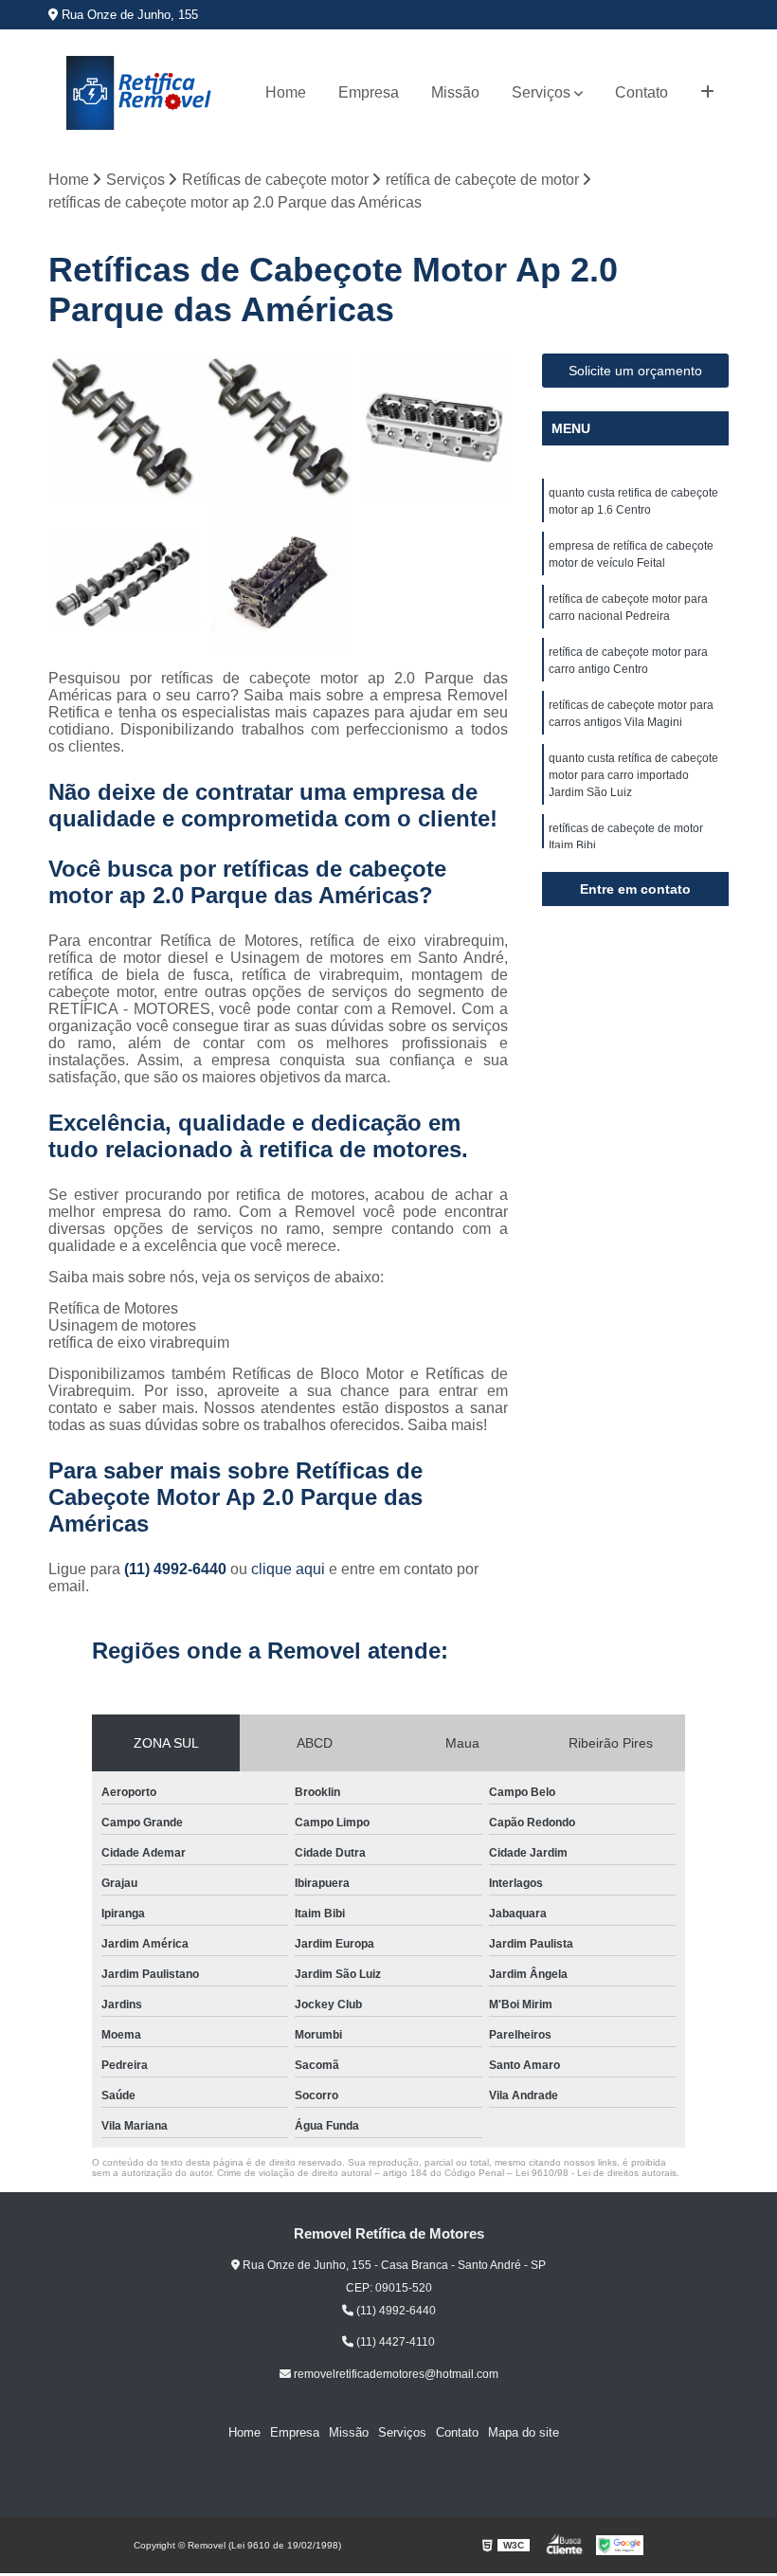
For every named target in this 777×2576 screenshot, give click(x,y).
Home (286, 92)
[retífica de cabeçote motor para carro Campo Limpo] (122, 427)
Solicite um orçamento (635, 371)
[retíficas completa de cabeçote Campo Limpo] (278, 582)
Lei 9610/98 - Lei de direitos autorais (596, 2173)
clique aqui (288, 1569)
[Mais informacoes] (707, 93)
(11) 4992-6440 (177, 1569)
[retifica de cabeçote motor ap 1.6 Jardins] (122, 582)
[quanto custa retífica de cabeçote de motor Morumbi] (434, 427)
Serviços (541, 92)
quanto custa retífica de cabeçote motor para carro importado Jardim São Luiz (633, 775)
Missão (455, 92)
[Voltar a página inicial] (140, 93)
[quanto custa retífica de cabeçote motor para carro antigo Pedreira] (278, 427)
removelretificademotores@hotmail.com (395, 2374)
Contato (641, 92)
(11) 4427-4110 (394, 2342)
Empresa (369, 92)
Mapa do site (524, 2432)
